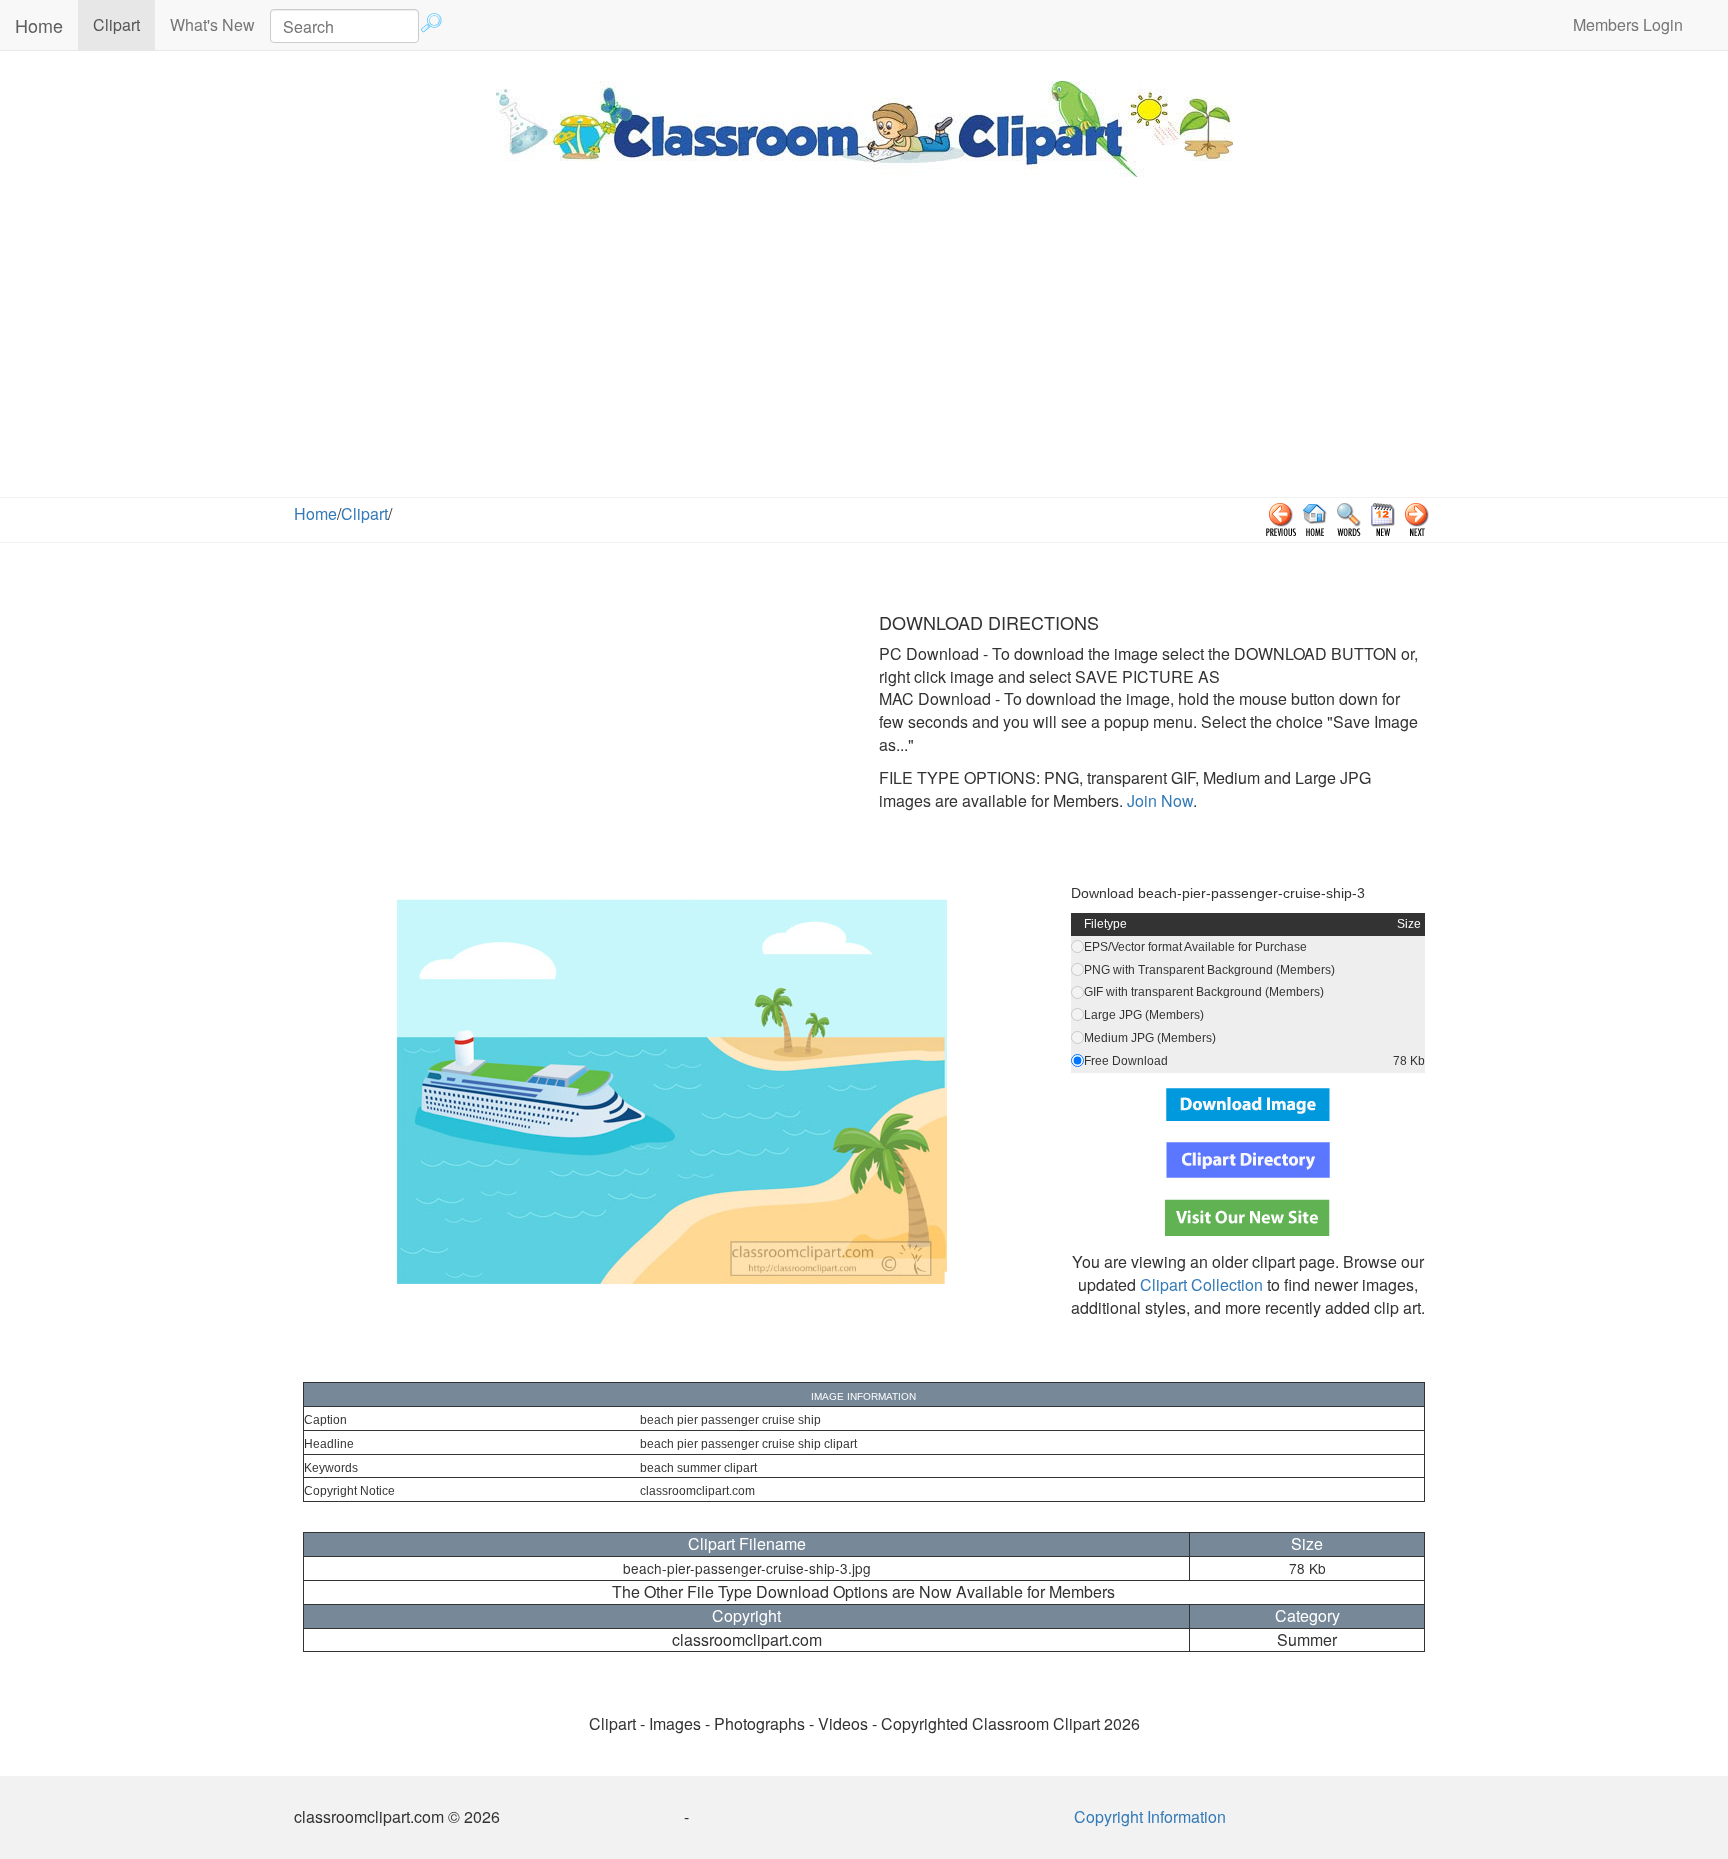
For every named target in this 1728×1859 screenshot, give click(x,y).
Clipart (124, 24)
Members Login (1628, 24)
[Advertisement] (864, 347)
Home (39, 25)
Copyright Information (1150, 1816)
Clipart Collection (1201, 1284)
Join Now (1158, 800)
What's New (212, 24)
